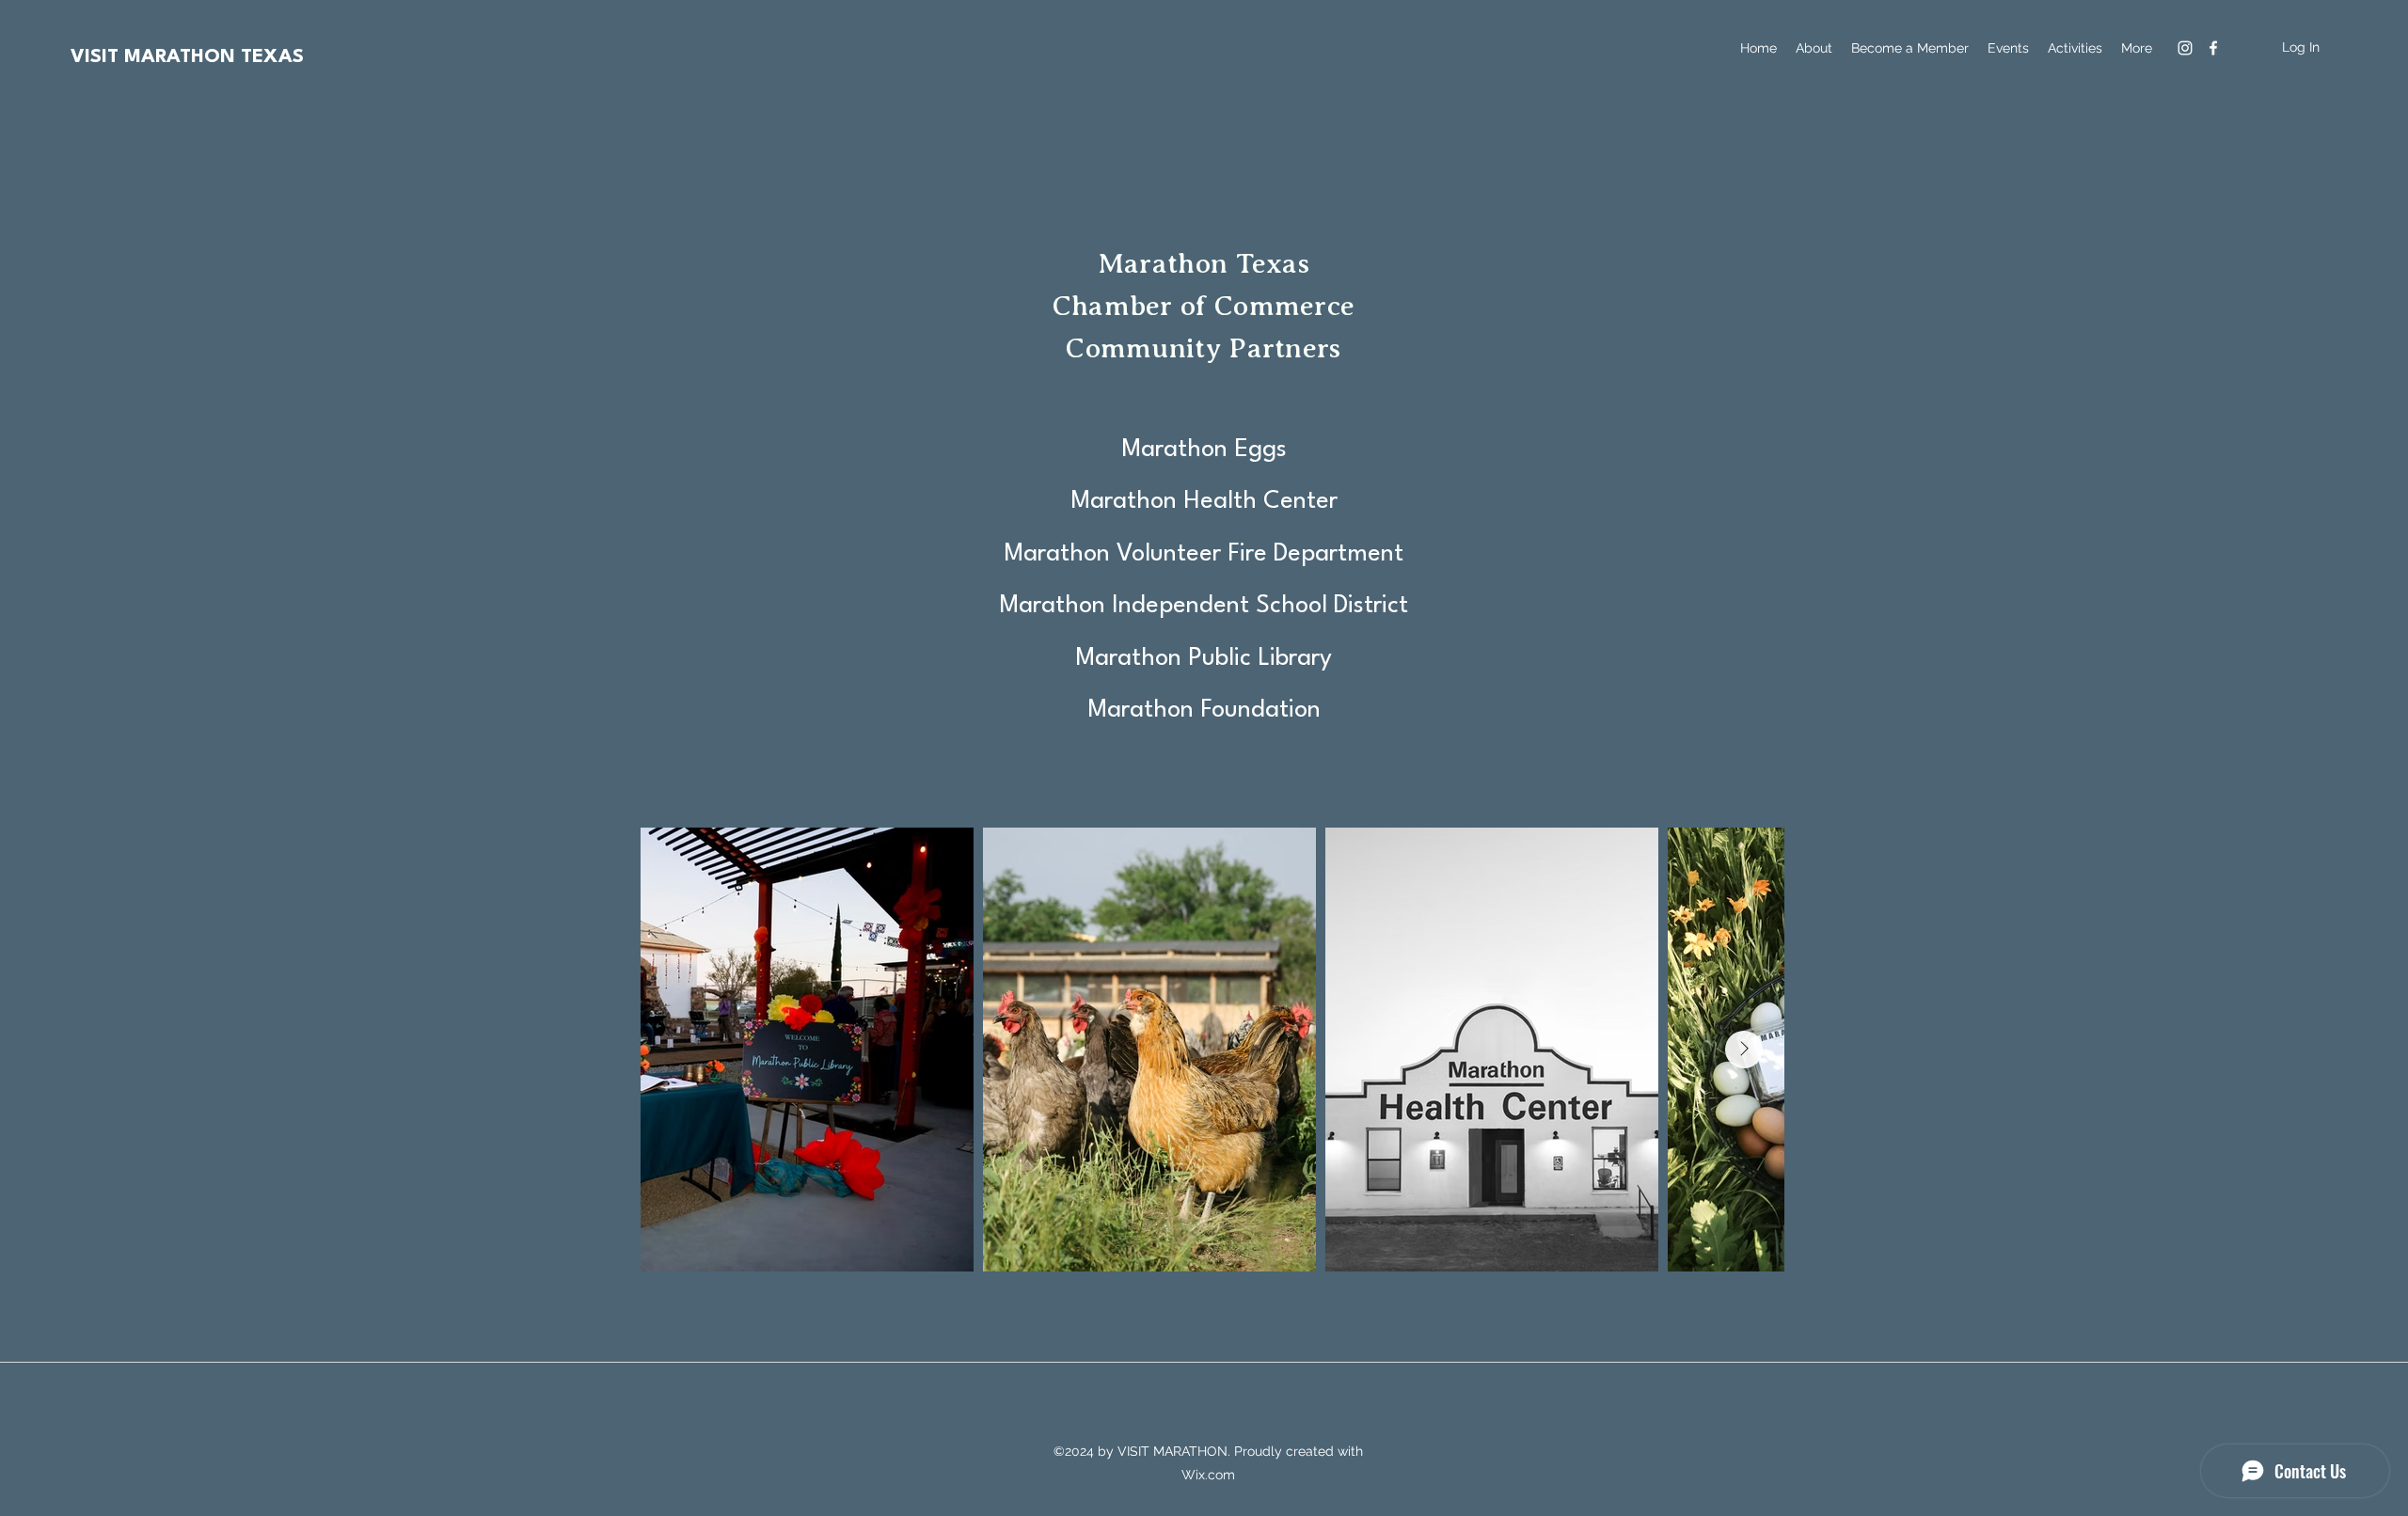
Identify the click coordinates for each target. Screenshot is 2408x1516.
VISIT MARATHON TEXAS (187, 57)
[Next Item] (1744, 1050)
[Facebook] (2213, 48)
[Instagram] (2185, 48)
